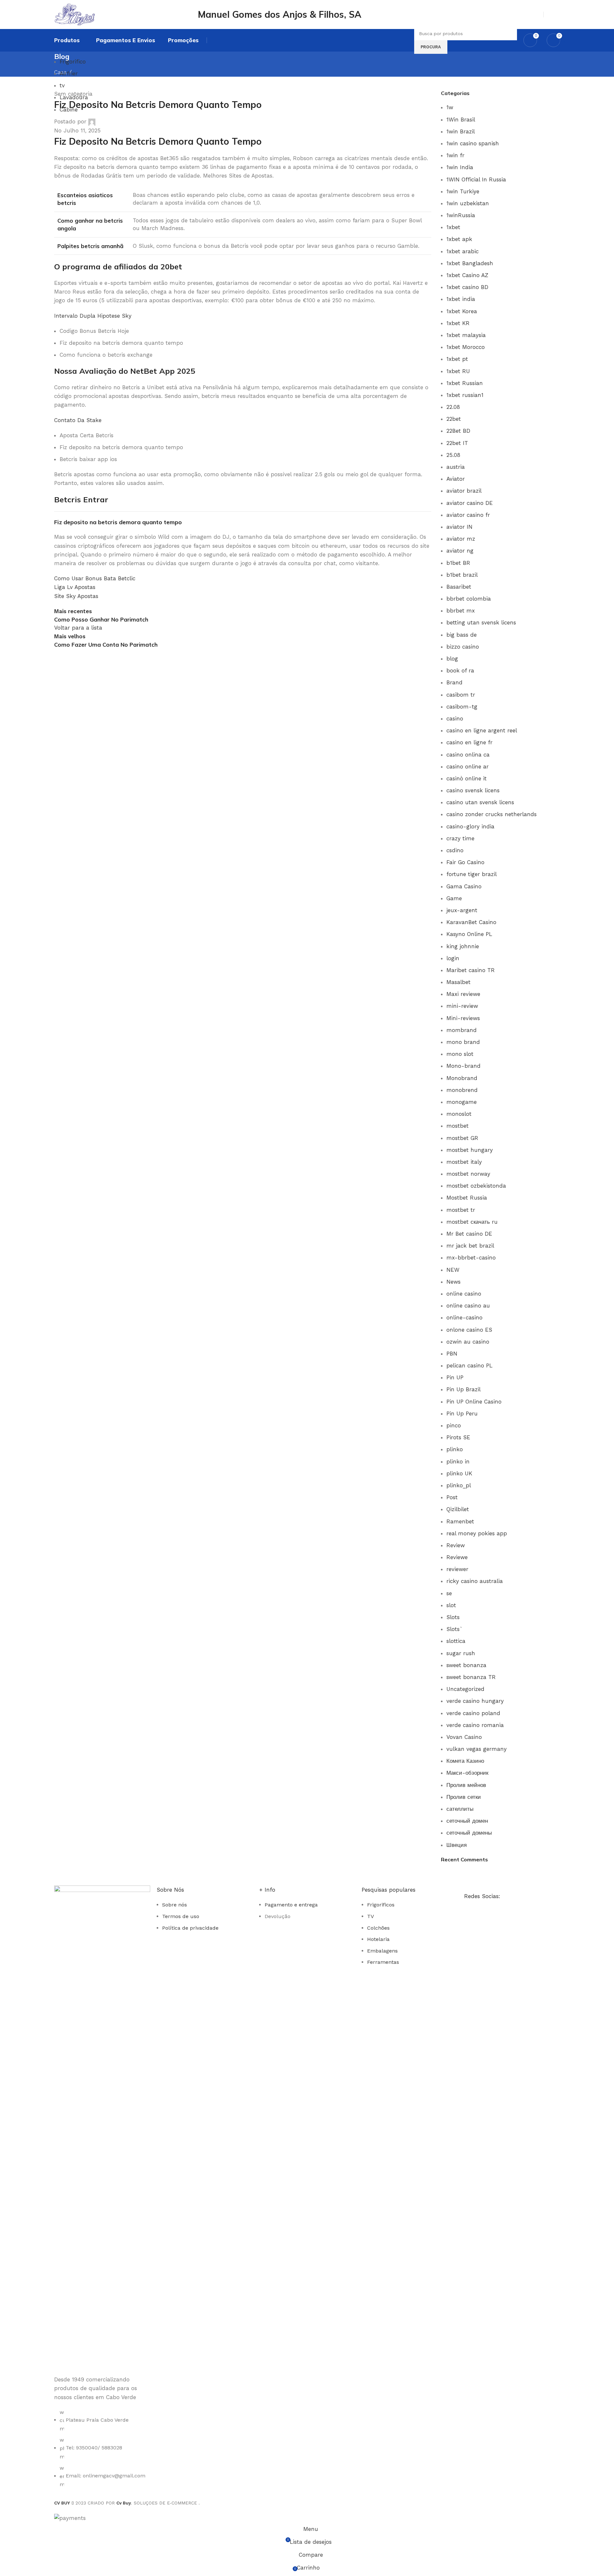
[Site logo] (92, 14)
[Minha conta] (551, 14)
